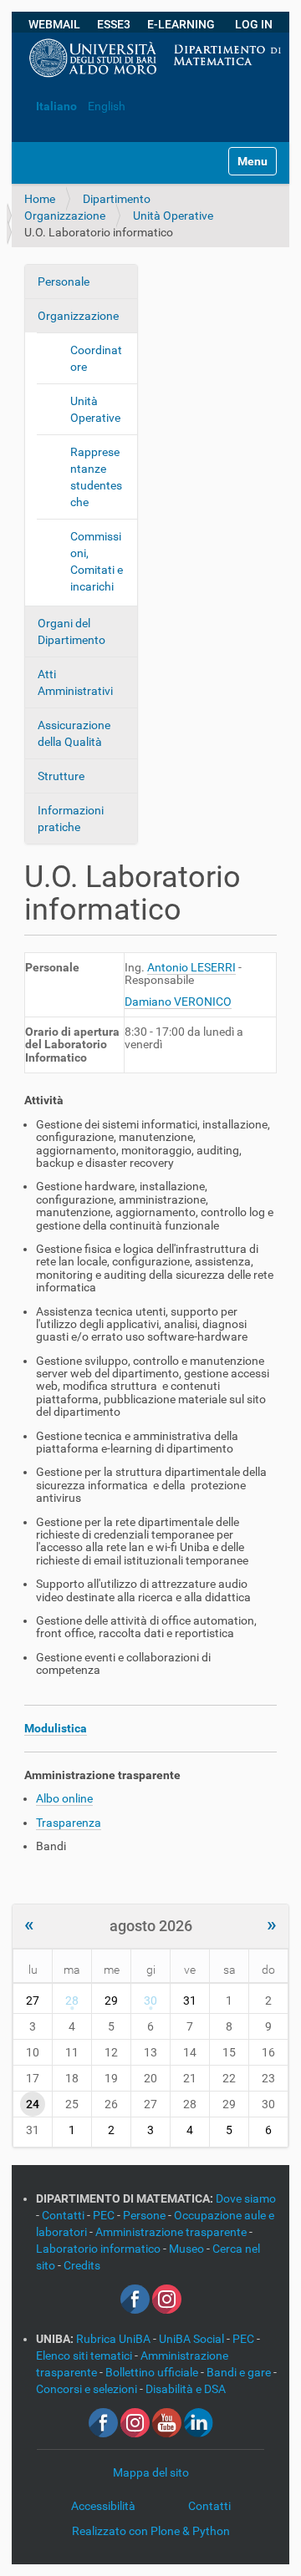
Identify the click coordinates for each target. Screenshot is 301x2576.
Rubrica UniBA (115, 2339)
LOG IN (254, 24)
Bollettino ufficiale (153, 2372)
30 (150, 2000)
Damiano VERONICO (178, 1001)
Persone (145, 2215)
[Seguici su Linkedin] (199, 2421)
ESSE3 (114, 24)
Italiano (56, 106)
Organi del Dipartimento (71, 631)
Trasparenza (69, 1823)
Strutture (61, 776)
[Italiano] (25, 81)
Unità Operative (173, 216)
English (107, 106)
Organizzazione (65, 216)
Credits (82, 2265)
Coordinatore (96, 358)
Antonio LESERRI (191, 967)
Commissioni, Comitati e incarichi (97, 561)
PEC (105, 2215)
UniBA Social (191, 2339)
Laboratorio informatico (99, 2249)
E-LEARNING (181, 24)
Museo (188, 2249)
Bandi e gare (240, 2372)
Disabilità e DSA (186, 2389)
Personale (64, 281)
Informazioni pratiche (71, 819)
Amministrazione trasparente (172, 2232)
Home (40, 199)
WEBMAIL (54, 24)
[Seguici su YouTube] (167, 2421)
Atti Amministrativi (75, 682)
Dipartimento (117, 199)
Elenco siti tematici (85, 2355)
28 (72, 2000)
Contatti (64, 2215)
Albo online (64, 1798)
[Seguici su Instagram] (167, 2298)
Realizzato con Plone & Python (151, 2531)
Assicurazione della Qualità (74, 733)
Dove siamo (246, 2198)
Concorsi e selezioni (88, 2389)
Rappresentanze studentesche (96, 477)
